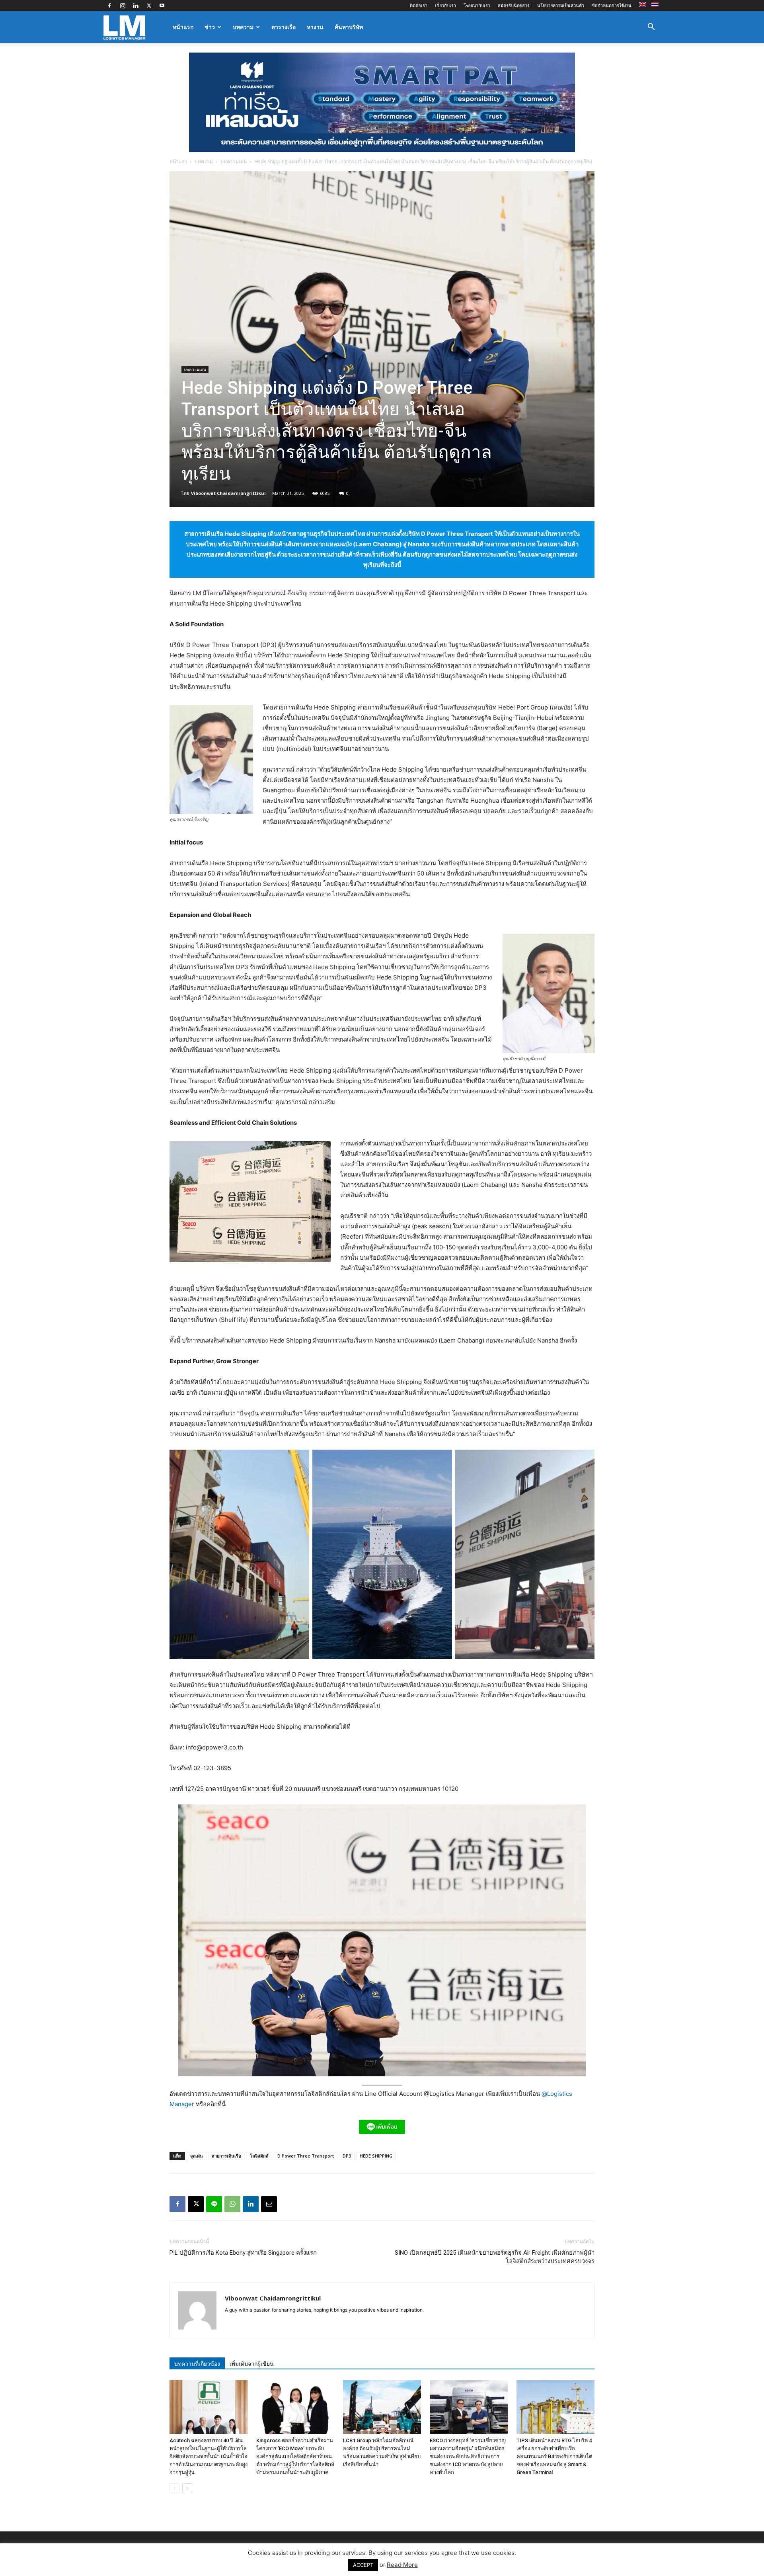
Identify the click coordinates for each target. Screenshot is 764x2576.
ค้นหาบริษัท (349, 27)
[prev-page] (174, 2488)
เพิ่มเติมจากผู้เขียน (252, 2364)
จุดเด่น (197, 2156)
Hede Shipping (246, 534)
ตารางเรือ (284, 27)
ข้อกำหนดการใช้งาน (612, 5)
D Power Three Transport (306, 2156)
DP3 (347, 2156)
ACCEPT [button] (363, 2565)
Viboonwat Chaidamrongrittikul (228, 493)
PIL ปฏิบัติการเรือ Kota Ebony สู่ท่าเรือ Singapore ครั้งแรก (243, 2253)
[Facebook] (109, 6)
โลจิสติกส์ (259, 2156)
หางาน (315, 27)
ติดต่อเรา (419, 5)
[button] (651, 28)
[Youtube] (162, 6)
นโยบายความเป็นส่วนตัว (561, 5)
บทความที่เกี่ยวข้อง (197, 2364)
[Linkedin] (136, 6)
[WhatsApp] (232, 2204)
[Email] (269, 2204)
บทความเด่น (234, 161)
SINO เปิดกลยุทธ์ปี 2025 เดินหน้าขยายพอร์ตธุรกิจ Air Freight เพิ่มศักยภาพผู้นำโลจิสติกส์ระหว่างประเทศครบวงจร (495, 2257)
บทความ (243, 27)
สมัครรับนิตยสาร (514, 5)
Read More (402, 2565)
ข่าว (210, 27)
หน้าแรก (183, 27)
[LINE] (214, 2204)
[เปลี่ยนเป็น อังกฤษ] (644, 5)
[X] (149, 6)
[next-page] (187, 2488)
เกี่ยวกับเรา (445, 5)
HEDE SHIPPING (376, 2156)
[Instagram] (123, 6)
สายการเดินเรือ (226, 2156)
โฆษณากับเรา (477, 5)
